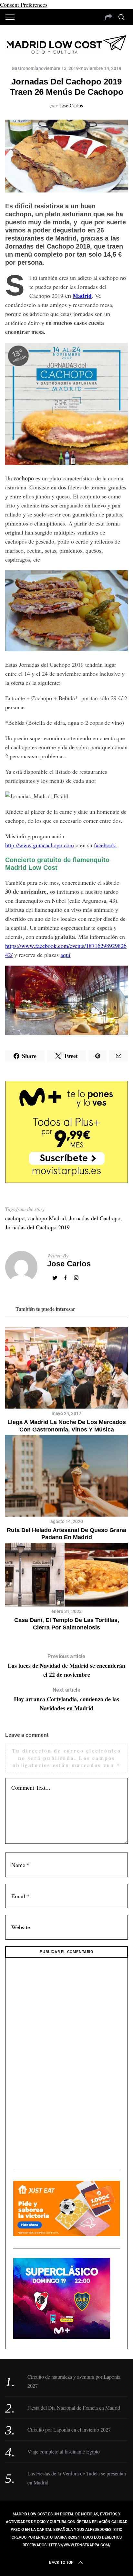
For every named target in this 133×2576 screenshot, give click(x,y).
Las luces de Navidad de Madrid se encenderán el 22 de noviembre (66, 1666)
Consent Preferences (24, 5)
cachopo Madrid (47, 1218)
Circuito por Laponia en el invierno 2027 (69, 2429)
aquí (65, 955)
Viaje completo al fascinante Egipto (64, 2451)
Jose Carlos (71, 105)
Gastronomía (25, 68)
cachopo (15, 1218)
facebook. (105, 845)
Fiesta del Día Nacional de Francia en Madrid (74, 2408)
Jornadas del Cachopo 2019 (37, 1227)
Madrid (82, 296)
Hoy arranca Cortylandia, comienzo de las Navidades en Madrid (66, 1700)
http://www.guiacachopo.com (40, 845)
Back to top (61, 2562)
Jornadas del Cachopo (95, 1218)
